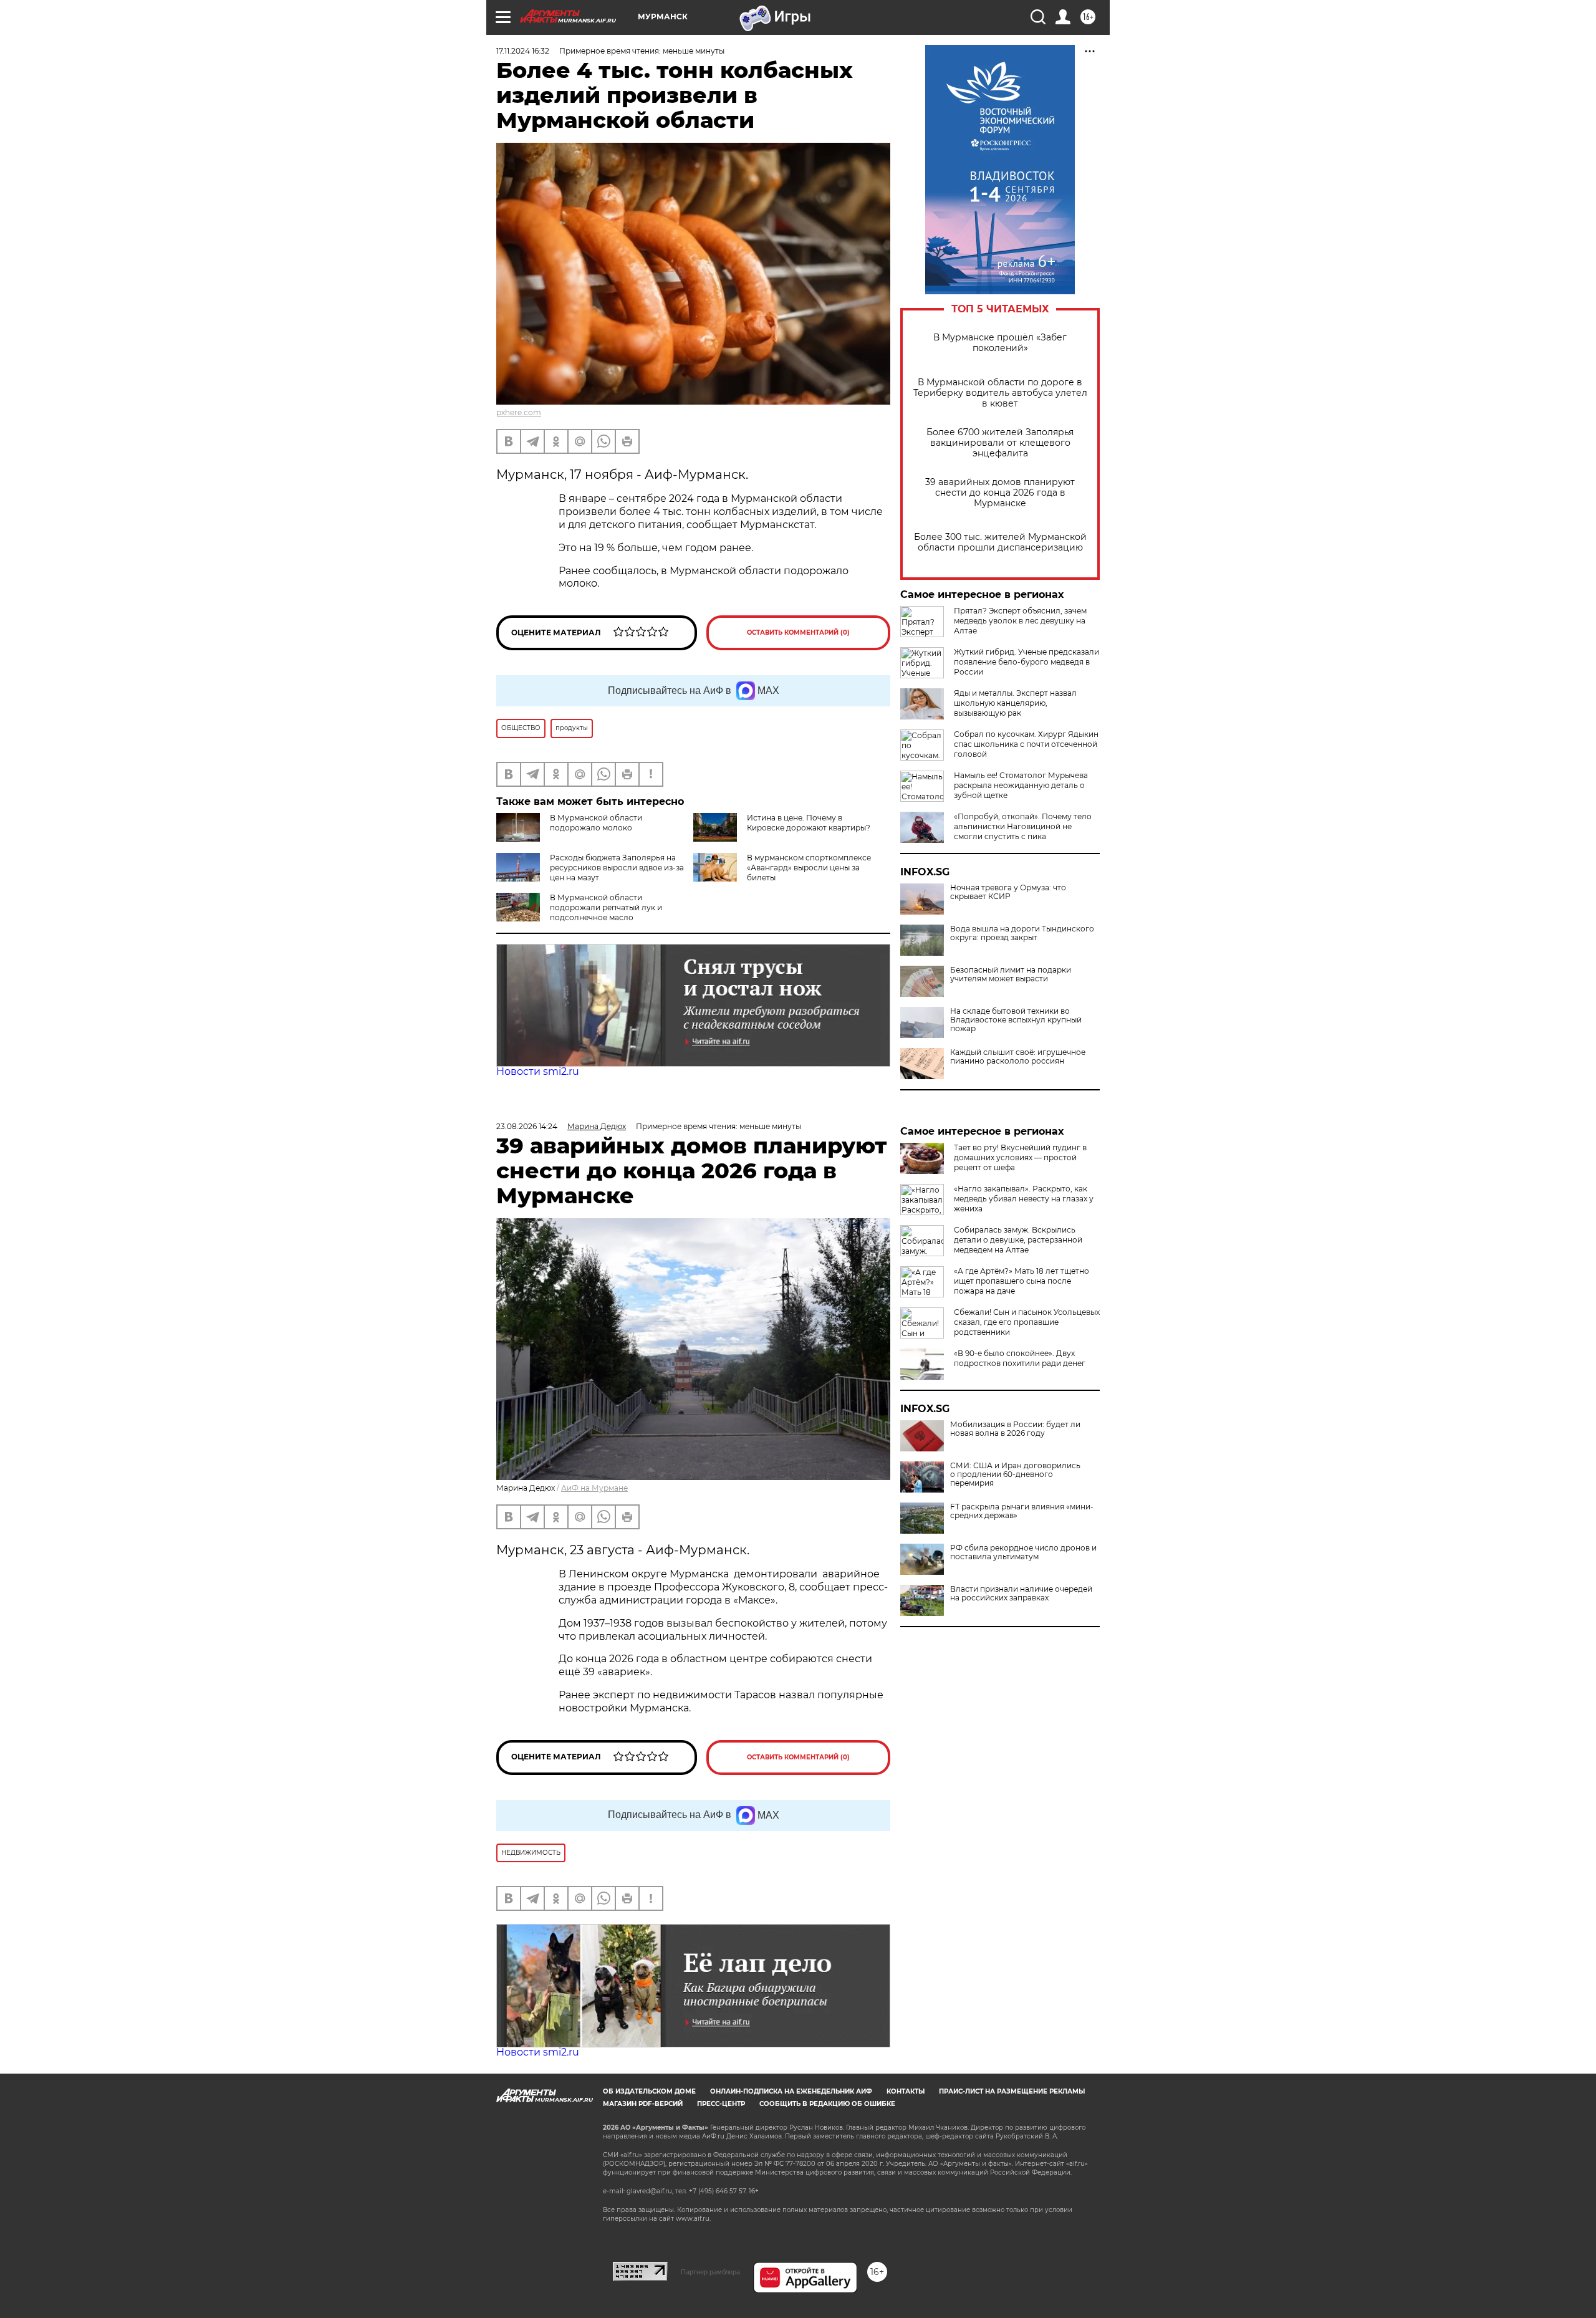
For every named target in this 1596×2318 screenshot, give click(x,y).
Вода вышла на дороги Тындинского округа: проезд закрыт (1022, 933)
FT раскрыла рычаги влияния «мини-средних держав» (1022, 1511)
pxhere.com (519, 412)
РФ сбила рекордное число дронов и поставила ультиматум (1023, 1552)
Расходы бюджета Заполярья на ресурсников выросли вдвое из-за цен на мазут (617, 868)
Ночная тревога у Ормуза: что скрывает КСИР (1008, 892)
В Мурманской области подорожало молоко (596, 823)
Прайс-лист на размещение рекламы (1012, 2091)
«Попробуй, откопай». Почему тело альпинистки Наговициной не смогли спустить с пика (1023, 826)
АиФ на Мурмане (594, 1488)
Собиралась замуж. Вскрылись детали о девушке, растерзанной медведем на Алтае (1018, 1240)
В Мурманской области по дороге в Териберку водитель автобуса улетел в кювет (1000, 393)
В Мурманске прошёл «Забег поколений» (1000, 343)
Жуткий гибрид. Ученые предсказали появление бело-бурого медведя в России (1026, 662)
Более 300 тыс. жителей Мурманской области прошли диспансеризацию (1000, 542)
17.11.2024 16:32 (523, 51)
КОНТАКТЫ (906, 2091)
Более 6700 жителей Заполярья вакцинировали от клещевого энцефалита (1000, 443)
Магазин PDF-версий (643, 2104)
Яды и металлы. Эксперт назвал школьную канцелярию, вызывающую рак (1015, 703)
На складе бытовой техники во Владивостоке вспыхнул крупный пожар (1016, 1020)
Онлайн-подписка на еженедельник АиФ (791, 2091)
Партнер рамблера (710, 2272)
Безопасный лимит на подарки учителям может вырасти (1011, 974)
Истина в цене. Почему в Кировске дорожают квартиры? (809, 823)
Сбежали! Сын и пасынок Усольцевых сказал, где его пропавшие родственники (1027, 1322)
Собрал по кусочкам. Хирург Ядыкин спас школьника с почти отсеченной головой (1026, 744)
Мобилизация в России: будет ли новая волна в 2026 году (1015, 1429)
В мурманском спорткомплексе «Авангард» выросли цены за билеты (809, 868)
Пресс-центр (721, 2104)
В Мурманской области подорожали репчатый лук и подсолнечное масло (606, 907)
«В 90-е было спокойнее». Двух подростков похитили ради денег (1020, 1358)
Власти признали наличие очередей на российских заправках (1021, 1594)
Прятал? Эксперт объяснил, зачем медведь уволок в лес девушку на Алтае (1020, 621)
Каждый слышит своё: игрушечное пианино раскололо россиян (1018, 1057)
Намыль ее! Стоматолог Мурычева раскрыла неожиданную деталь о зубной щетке (1021, 785)
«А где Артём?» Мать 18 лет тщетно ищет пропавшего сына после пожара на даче (1022, 1281)
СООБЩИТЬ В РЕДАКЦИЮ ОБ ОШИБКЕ (827, 2104)
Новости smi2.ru (538, 1071)
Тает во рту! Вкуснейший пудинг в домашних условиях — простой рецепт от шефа (1020, 1157)
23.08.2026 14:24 (527, 1126)
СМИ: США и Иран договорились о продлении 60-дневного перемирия (1015, 1474)
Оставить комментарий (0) (798, 632)
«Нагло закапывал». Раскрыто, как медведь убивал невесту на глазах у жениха (1024, 1199)
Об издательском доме (649, 2091)
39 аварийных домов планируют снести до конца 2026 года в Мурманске (1000, 493)
